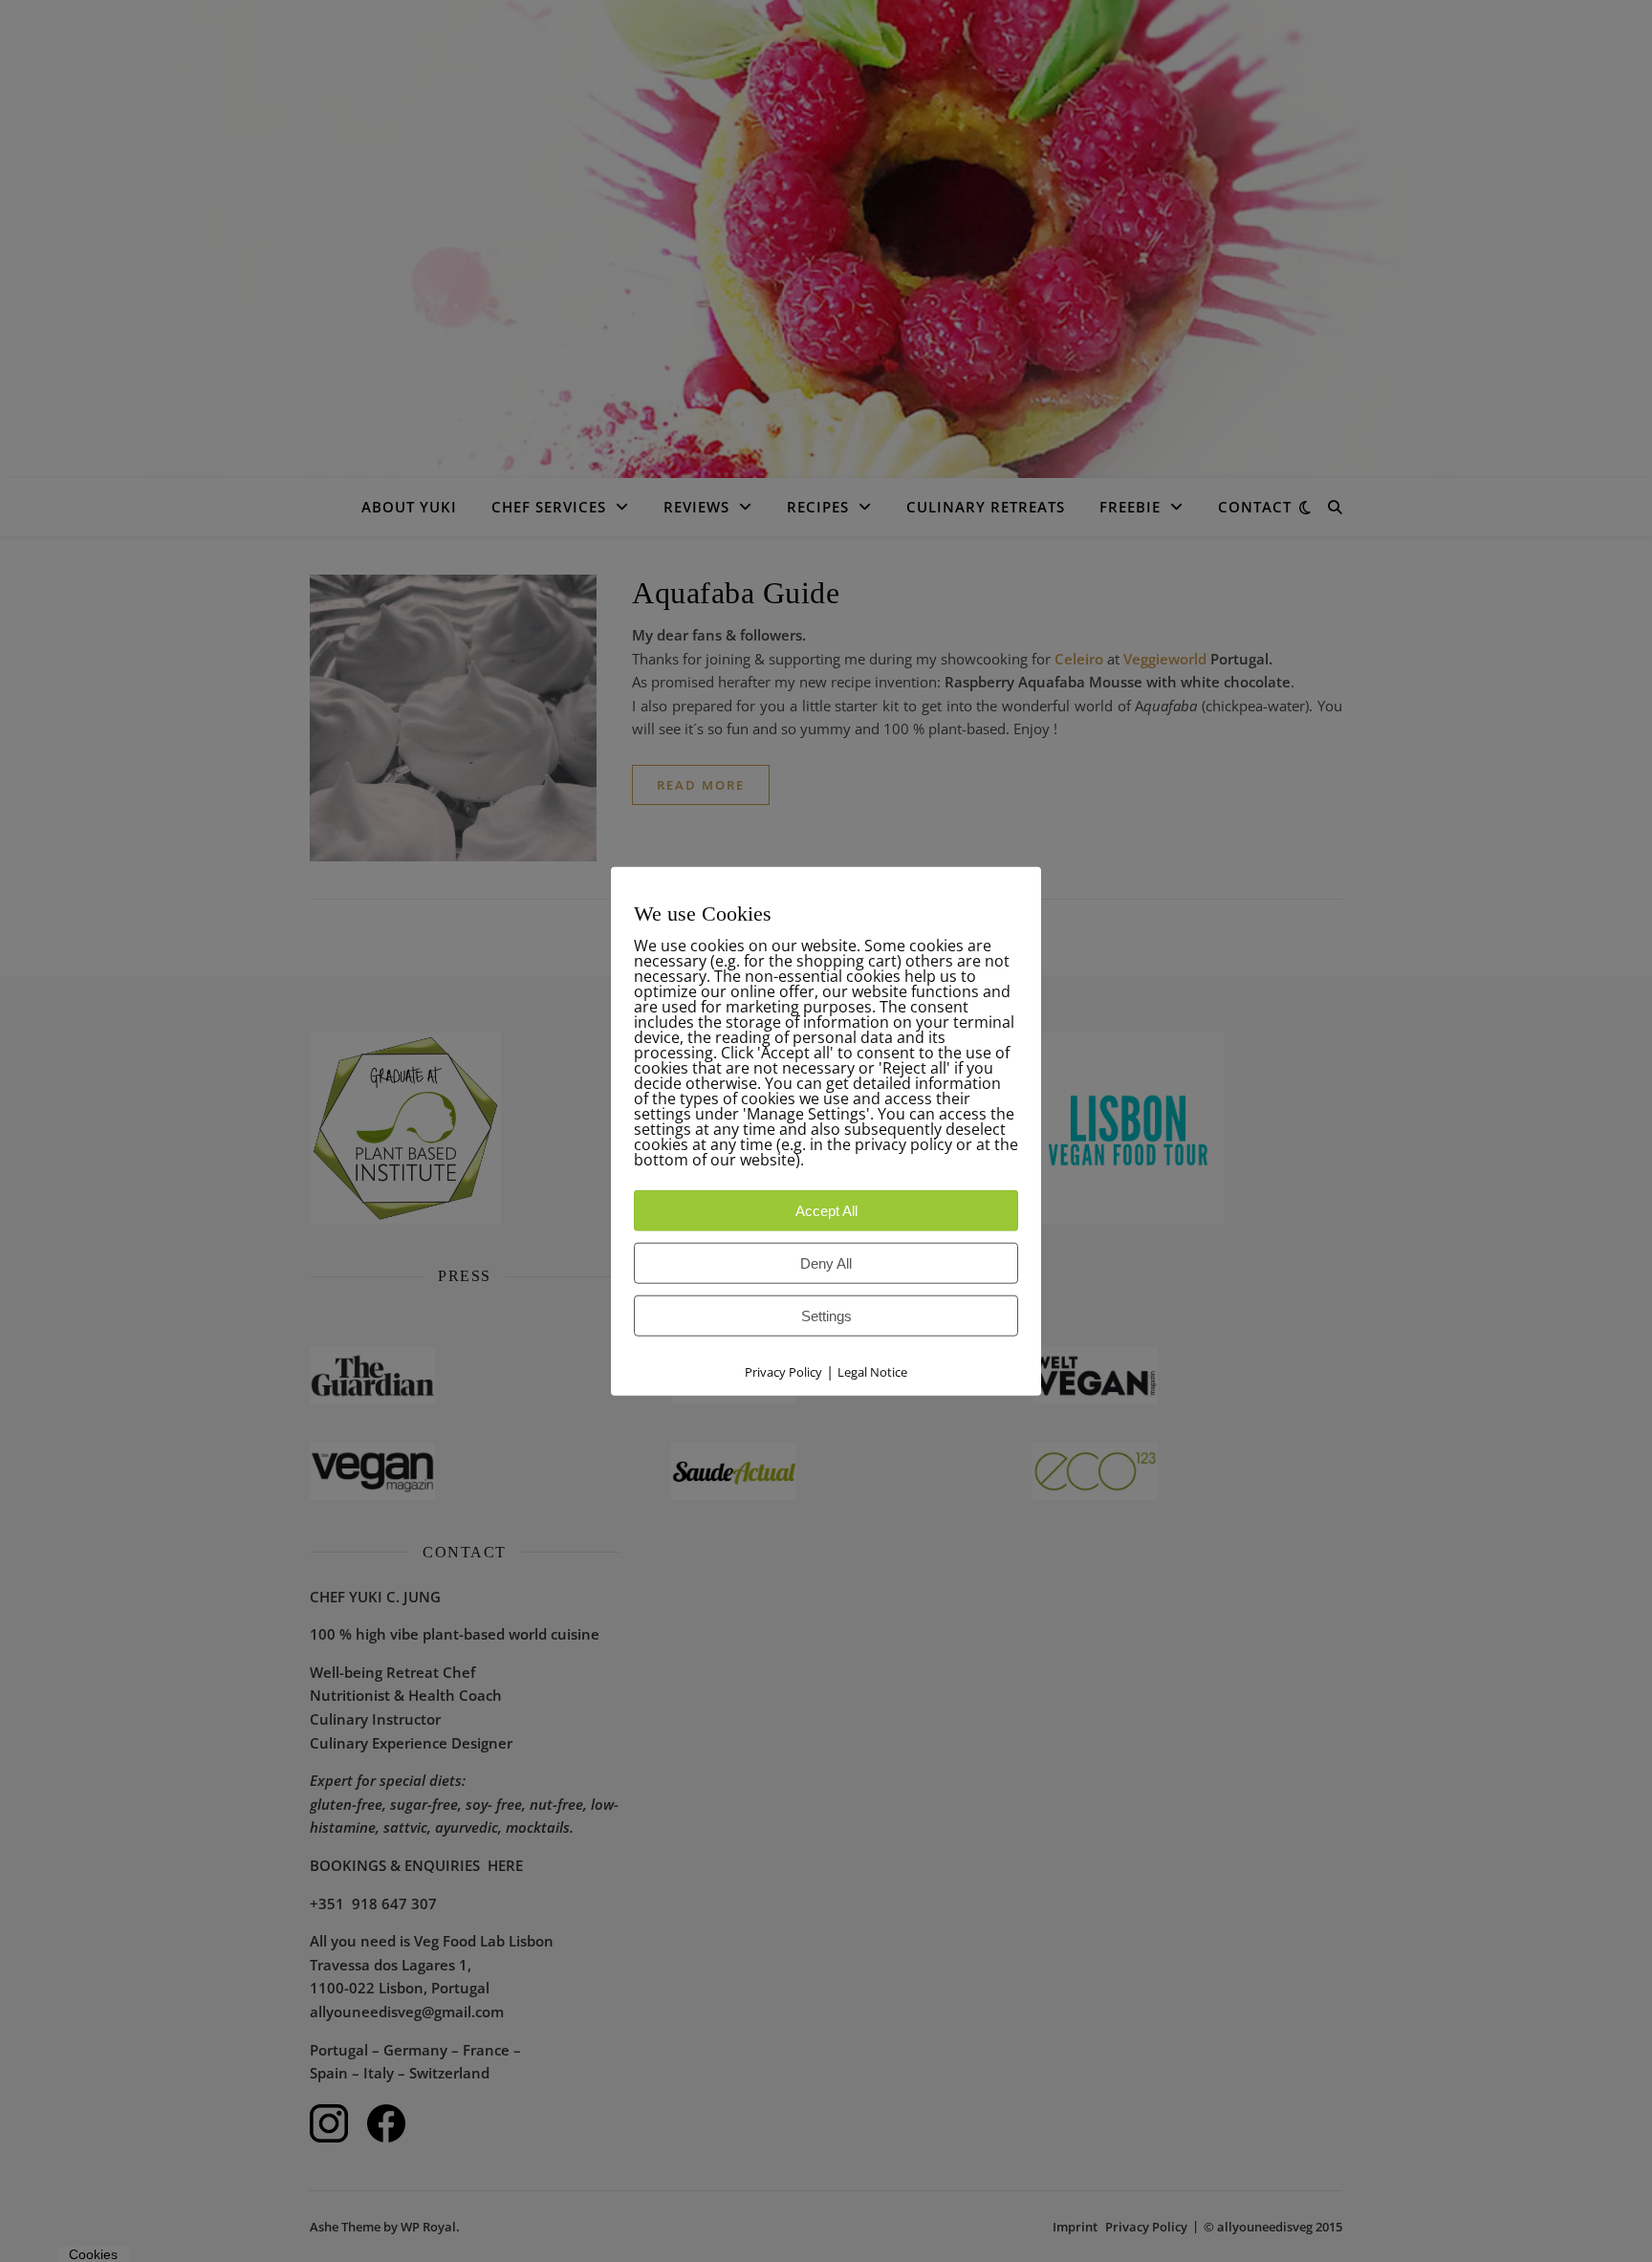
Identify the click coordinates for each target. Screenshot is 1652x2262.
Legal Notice (872, 1372)
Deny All (826, 1263)
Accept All (826, 1211)
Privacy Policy (783, 1372)
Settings (826, 1316)
